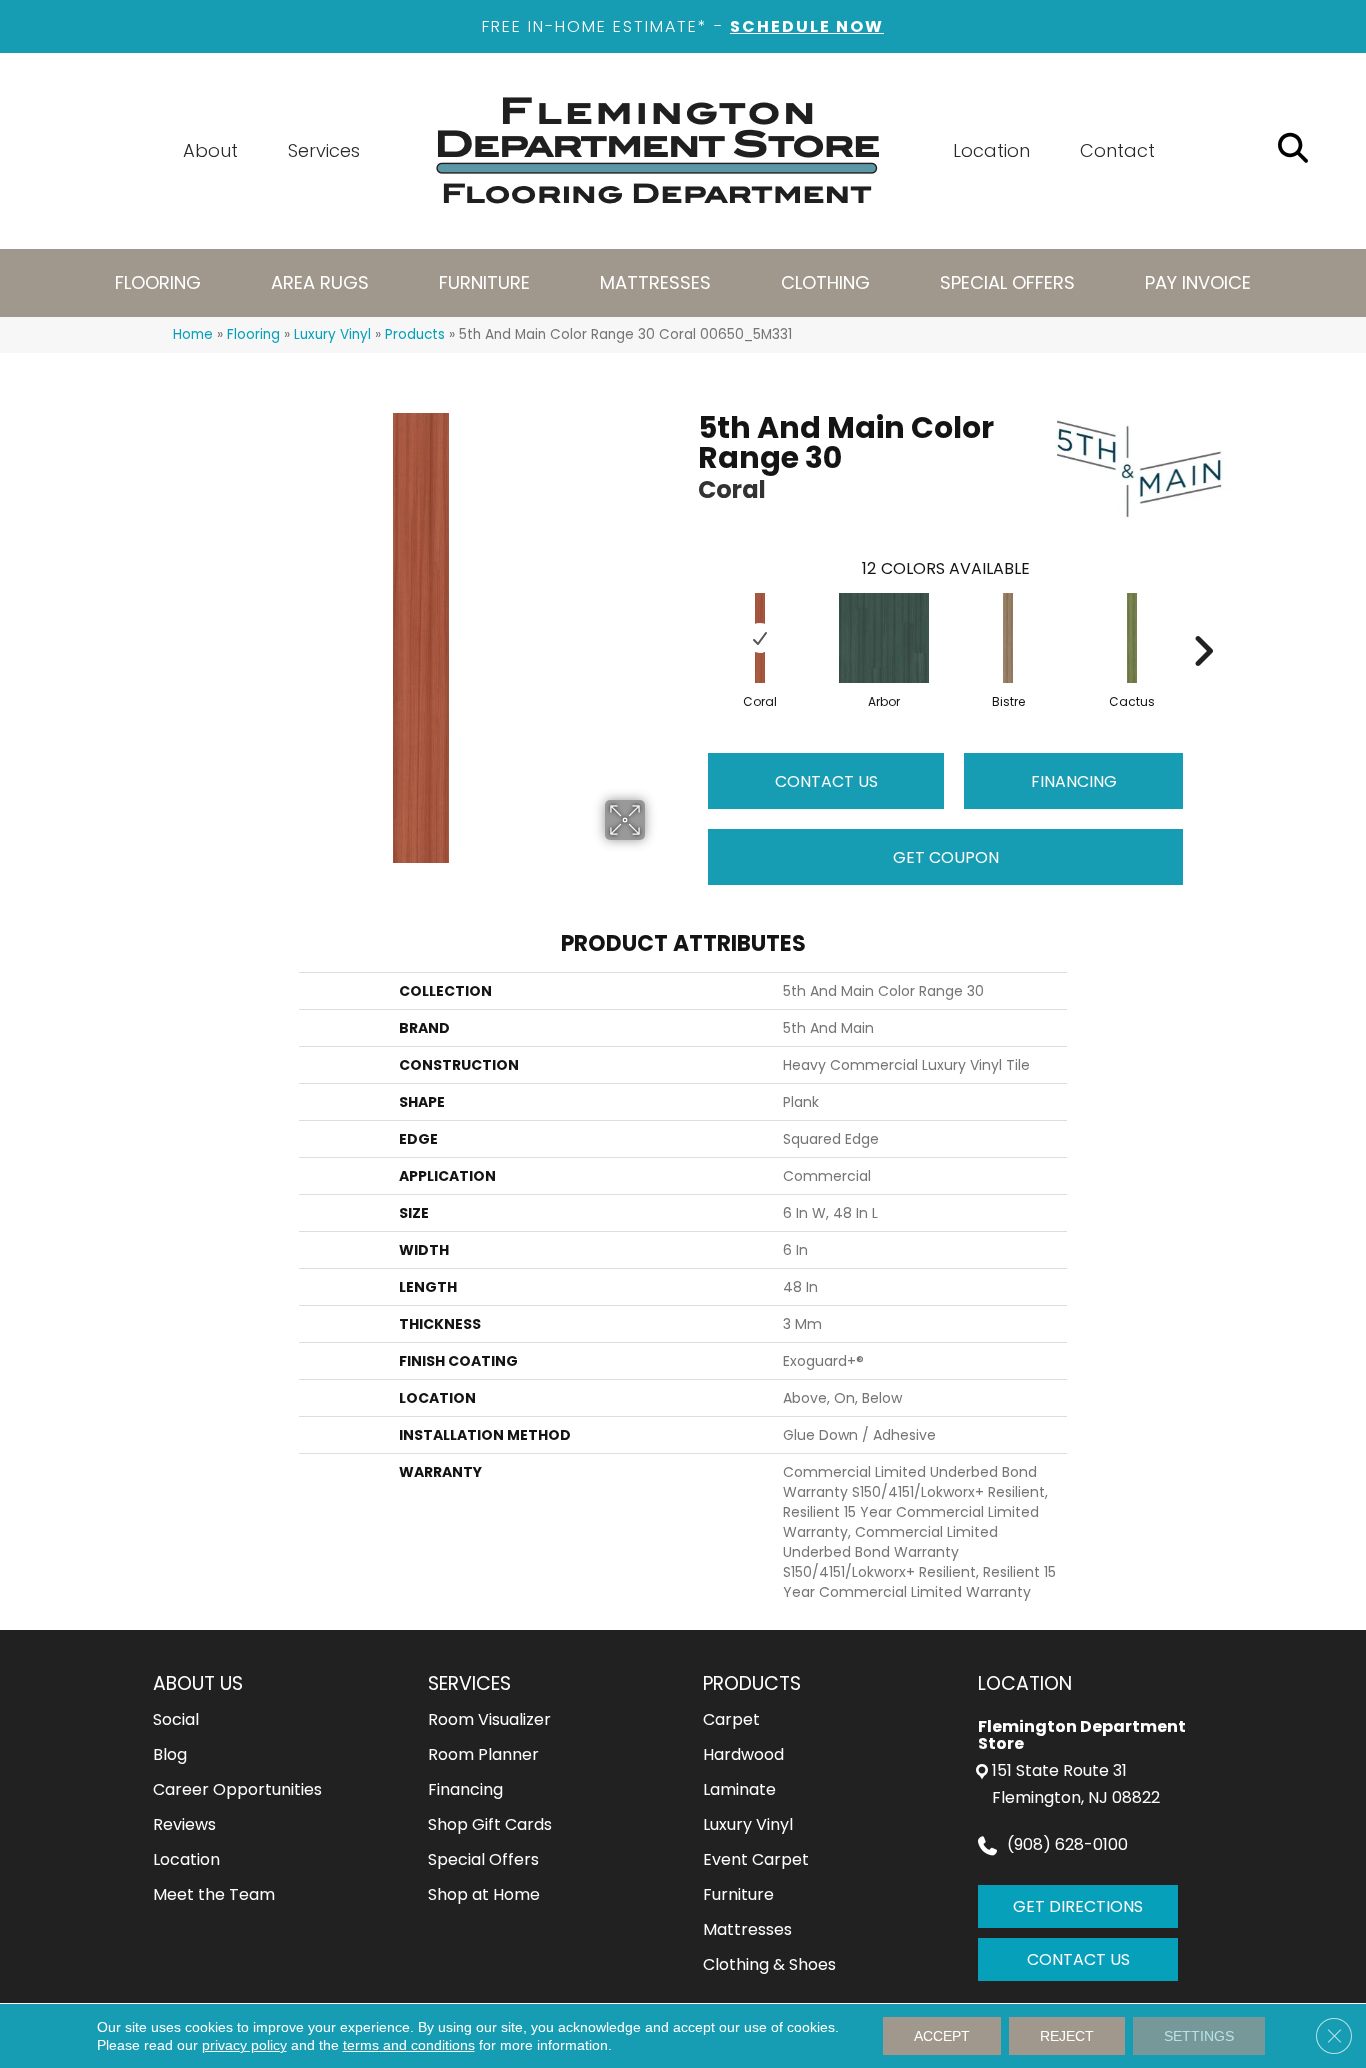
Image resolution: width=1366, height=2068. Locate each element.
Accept (942, 2036)
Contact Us (826, 781)
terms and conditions (409, 2045)
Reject (1067, 2036)
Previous (688, 621)
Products (415, 334)
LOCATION (1025, 1683)
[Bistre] (1008, 638)
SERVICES (469, 1683)
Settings (1199, 2036)
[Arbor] (884, 638)
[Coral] (760, 638)
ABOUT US (198, 1683)
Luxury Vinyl (332, 334)
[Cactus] (1132, 638)
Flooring (253, 334)
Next (1203, 621)
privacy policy (244, 2045)
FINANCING (1074, 781)
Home (193, 334)
